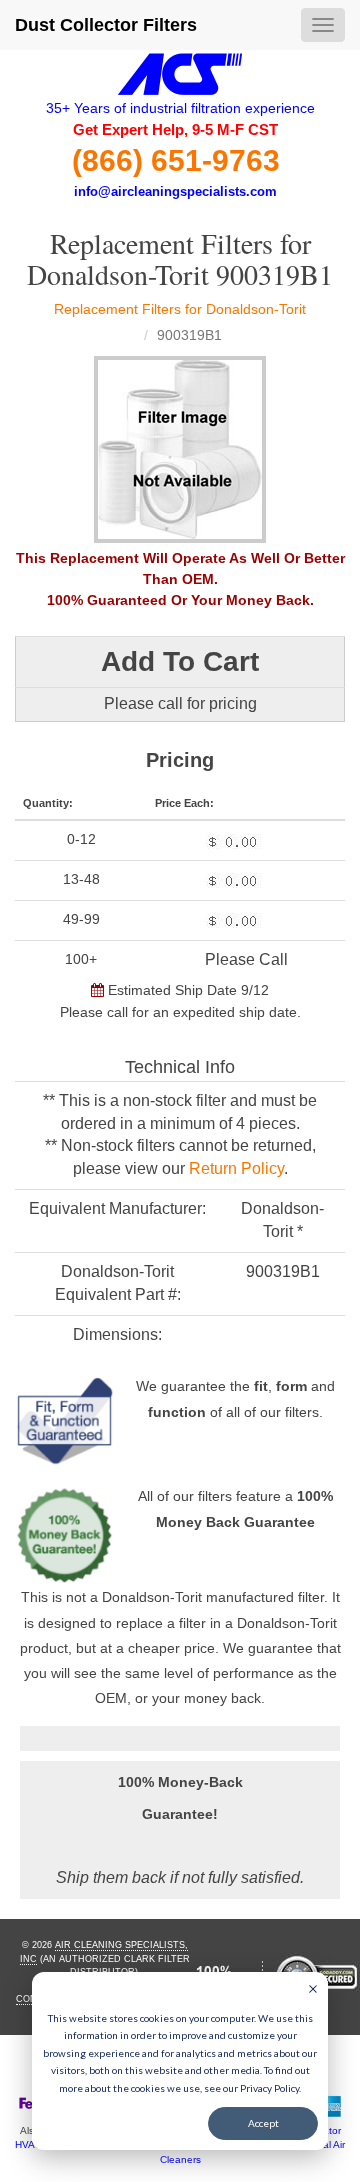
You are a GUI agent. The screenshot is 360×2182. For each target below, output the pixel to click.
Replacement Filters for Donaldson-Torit (180, 309)
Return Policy (236, 1168)
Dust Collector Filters (106, 25)
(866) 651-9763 (176, 160)
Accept (263, 2123)
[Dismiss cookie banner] (313, 1991)
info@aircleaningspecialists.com (175, 191)
